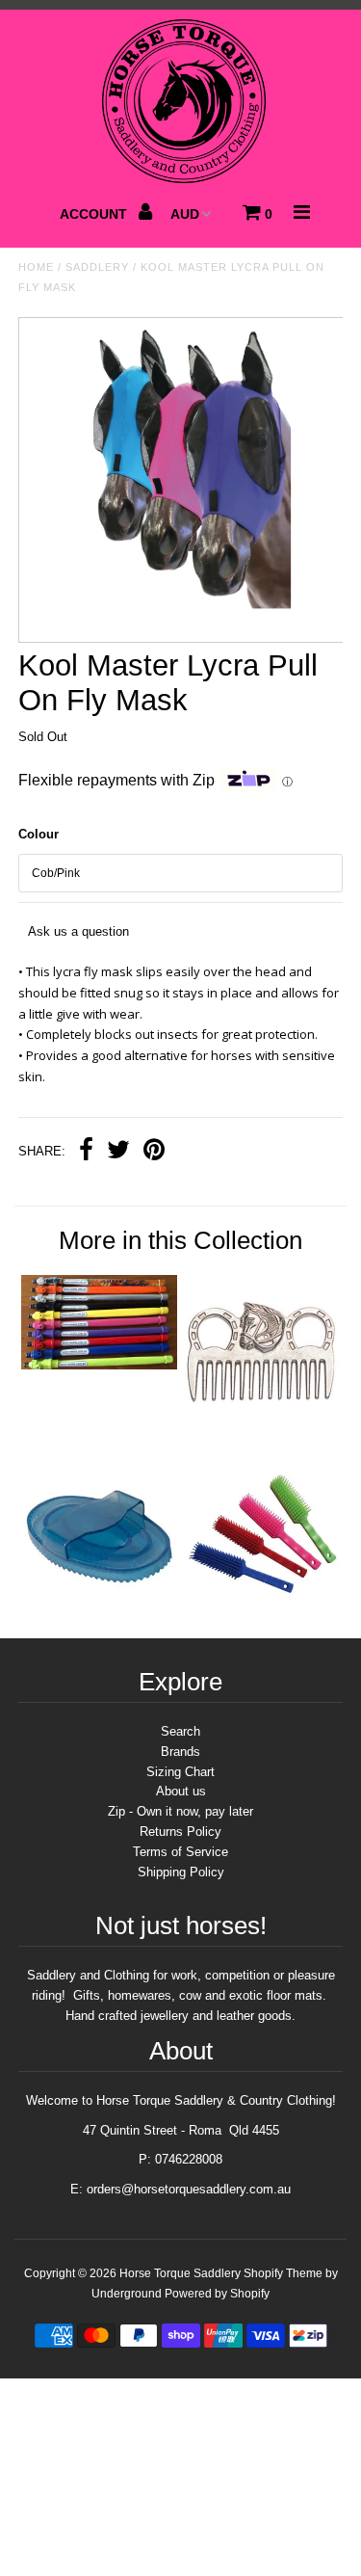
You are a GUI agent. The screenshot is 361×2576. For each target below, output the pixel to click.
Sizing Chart (180, 1772)
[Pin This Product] (154, 1152)
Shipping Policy (181, 1872)
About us (181, 1791)
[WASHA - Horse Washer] (99, 1365)
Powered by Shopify (217, 2294)
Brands (180, 1752)
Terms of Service (180, 1852)
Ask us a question (78, 931)
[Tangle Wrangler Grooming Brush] (262, 1608)
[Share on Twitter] (118, 1152)
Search (180, 1731)
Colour (39, 834)
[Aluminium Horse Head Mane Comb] (262, 1427)
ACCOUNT (95, 214)
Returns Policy (180, 1832)
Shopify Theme (283, 2273)
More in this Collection (180, 1240)
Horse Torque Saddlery (180, 2273)
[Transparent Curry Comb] (99, 1608)
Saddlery (97, 267)
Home (36, 267)
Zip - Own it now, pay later (180, 1811)
